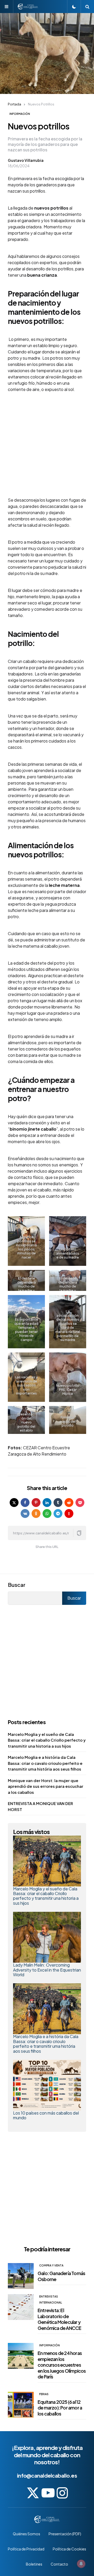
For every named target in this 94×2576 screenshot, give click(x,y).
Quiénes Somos (27, 2534)
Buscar (17, 1585)
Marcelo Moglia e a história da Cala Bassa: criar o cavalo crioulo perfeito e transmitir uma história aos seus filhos (45, 1763)
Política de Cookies (69, 2549)
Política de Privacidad (26, 2549)
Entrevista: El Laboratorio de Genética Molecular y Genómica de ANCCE (59, 2319)
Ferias (44, 2394)
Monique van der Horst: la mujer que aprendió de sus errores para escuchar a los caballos (46, 1786)
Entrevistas (49, 2296)
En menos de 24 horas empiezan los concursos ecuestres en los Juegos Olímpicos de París (62, 2365)
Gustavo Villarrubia (26, 160)
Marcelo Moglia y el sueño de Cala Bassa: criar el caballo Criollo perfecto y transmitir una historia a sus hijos (47, 1740)
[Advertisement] (47, 448)
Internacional (51, 2302)
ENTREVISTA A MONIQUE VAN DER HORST (40, 1806)
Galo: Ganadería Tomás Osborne (61, 2276)
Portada (14, 104)
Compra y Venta (51, 2265)
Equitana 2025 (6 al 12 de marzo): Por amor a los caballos (60, 2408)
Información (20, 114)
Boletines (34, 2564)
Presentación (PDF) (65, 2534)
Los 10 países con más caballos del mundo (46, 2115)
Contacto (59, 2564)
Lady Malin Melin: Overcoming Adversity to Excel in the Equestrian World (47, 1970)
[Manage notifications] (81, 2564)
